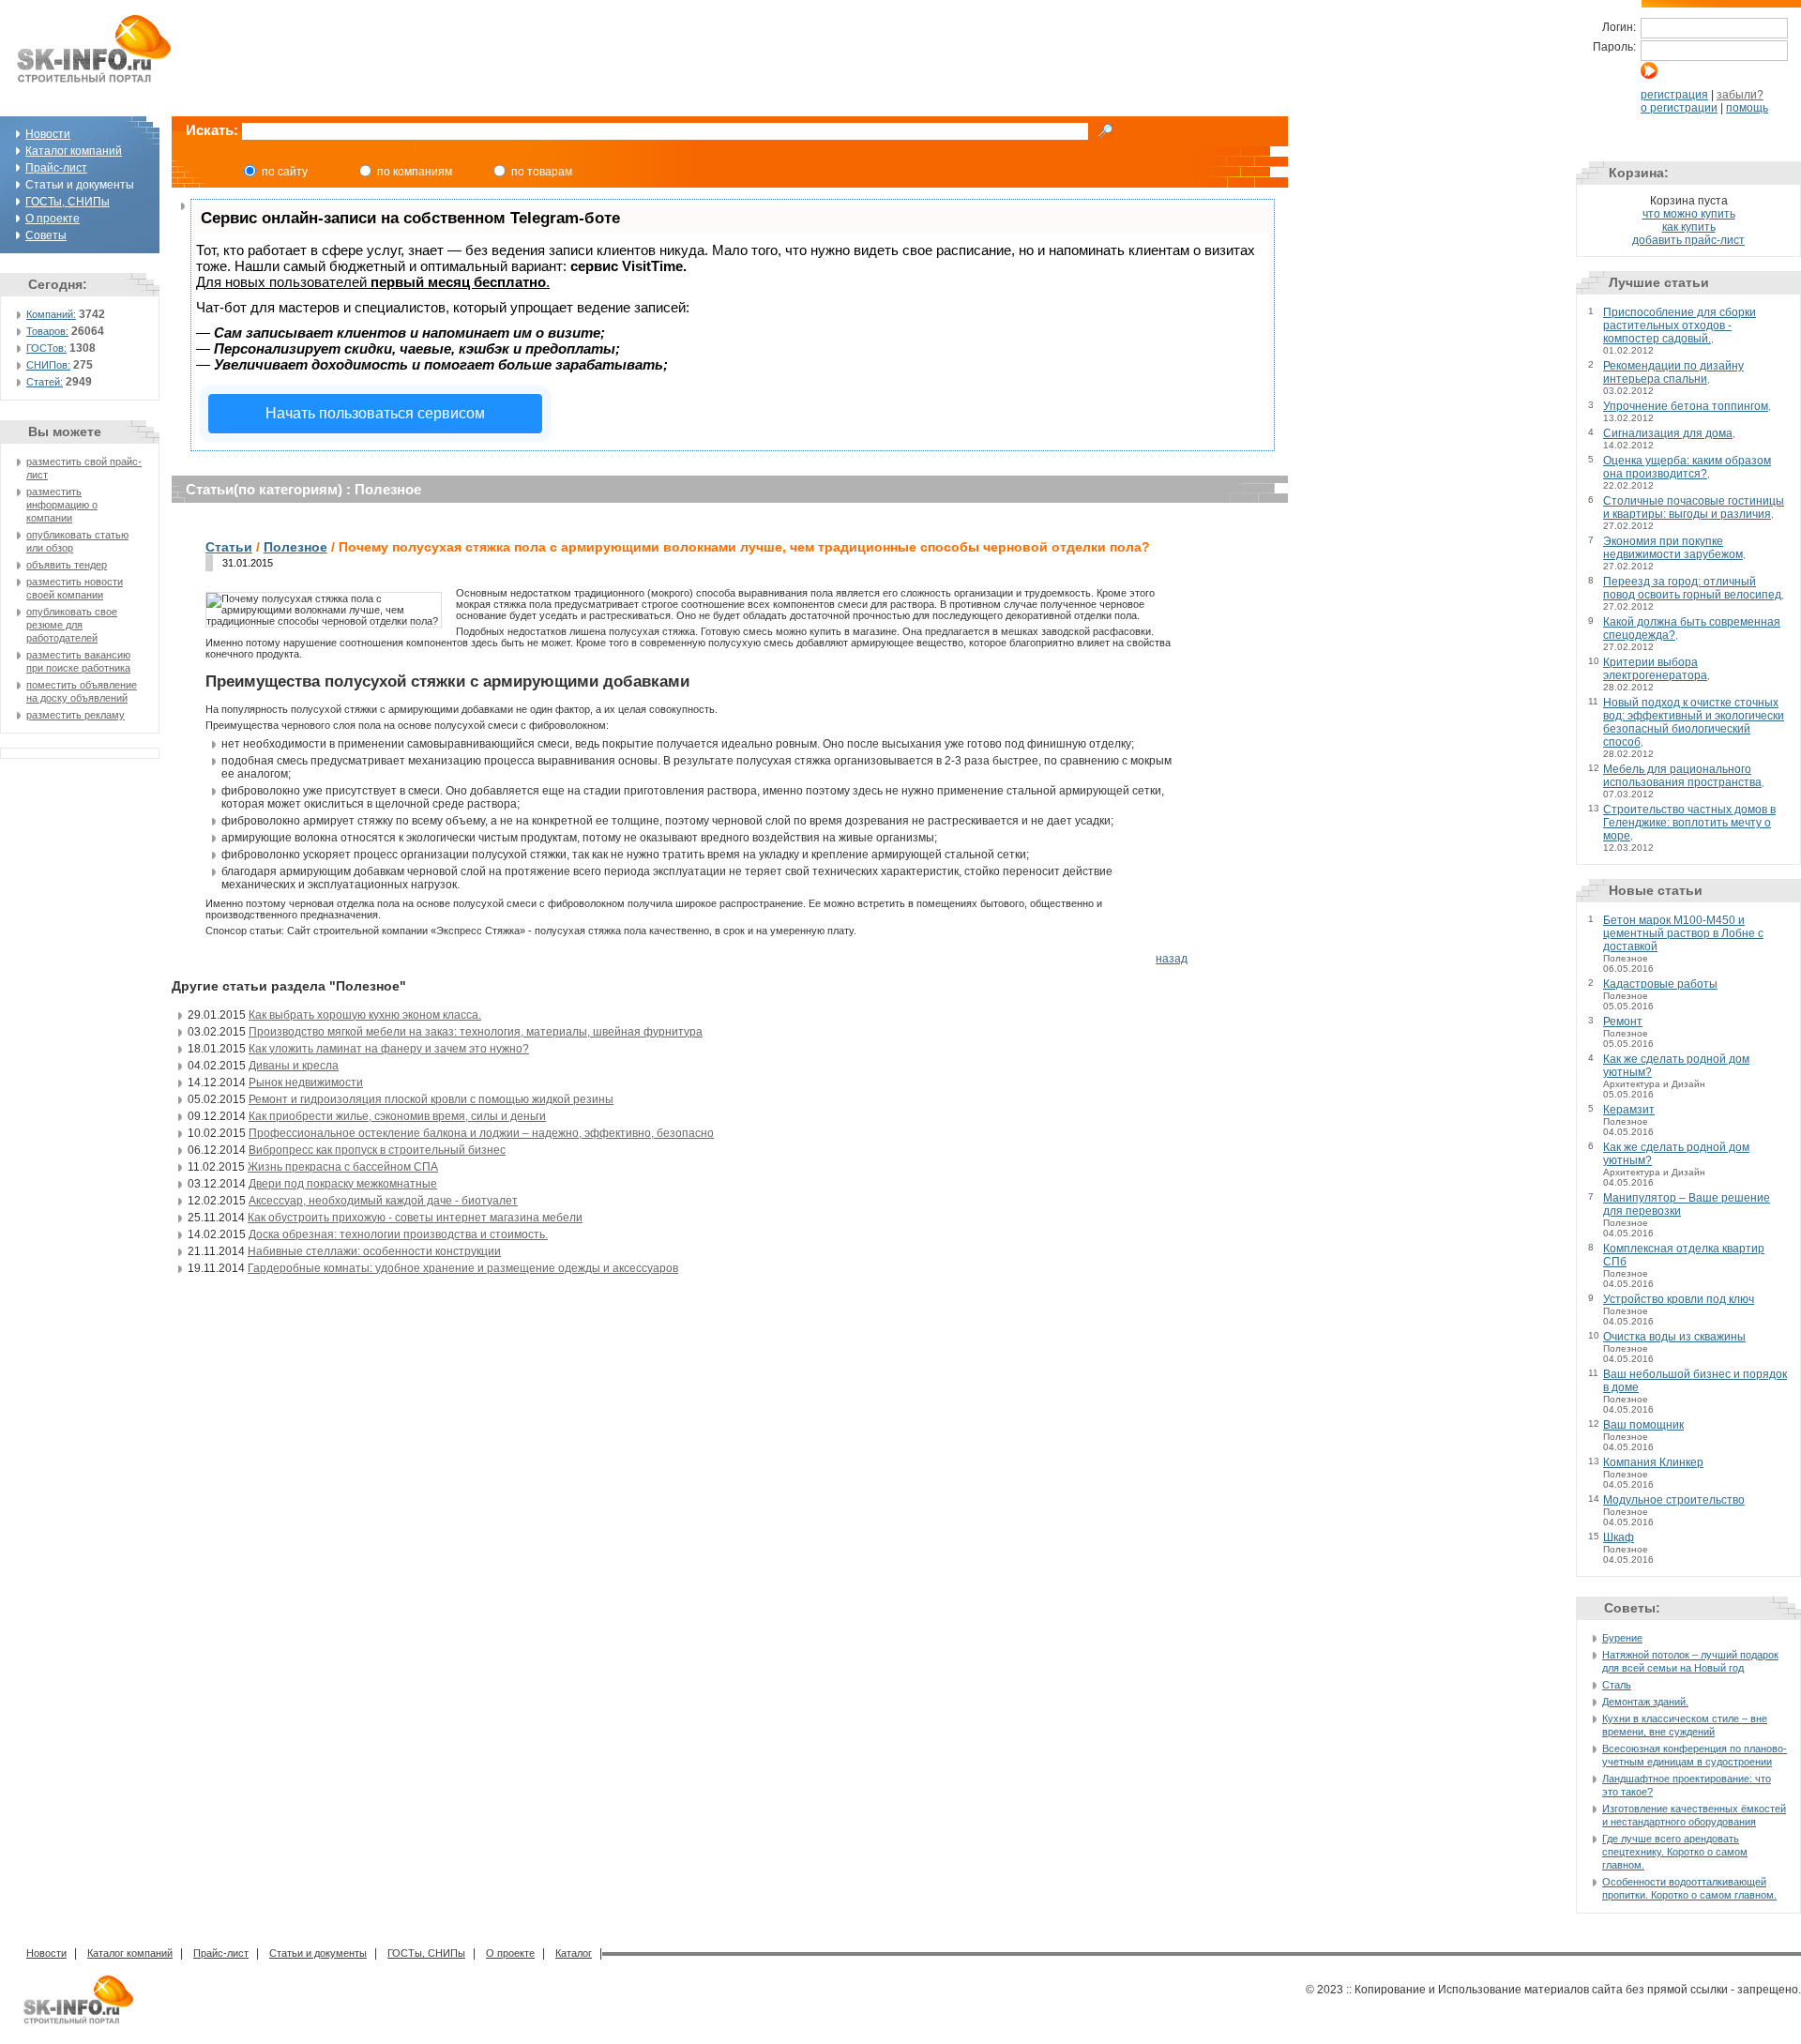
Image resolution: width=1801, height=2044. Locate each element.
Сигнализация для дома (1668, 433)
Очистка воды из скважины (1674, 1337)
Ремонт (1623, 1022)
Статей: (45, 382)
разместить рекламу (76, 715)
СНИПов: (48, 365)
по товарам (542, 172)
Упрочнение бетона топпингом (1686, 406)
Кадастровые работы (1660, 984)
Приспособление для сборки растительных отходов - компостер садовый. (1680, 326)
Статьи (229, 547)
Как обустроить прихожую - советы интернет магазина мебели (415, 1218)
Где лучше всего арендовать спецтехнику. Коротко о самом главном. (1675, 1852)
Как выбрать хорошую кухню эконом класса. (365, 1015)
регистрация (1674, 95)
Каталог (574, 1953)
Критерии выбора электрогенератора (1655, 669)
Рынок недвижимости (306, 1083)
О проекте (53, 219)
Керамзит (1629, 1110)
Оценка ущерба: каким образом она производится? (1687, 467)
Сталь (1617, 1685)
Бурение (1622, 1638)
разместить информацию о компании (62, 505)
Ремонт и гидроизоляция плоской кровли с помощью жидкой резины (431, 1099)
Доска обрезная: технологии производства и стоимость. (398, 1234)
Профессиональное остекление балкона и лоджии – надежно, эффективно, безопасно (481, 1133)
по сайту (285, 172)
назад (1172, 959)
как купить (1689, 227)
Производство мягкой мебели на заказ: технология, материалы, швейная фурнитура (476, 1032)
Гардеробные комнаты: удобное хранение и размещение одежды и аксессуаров (463, 1268)
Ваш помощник (1643, 1425)
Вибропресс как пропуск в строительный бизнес (377, 1150)
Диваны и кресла (294, 1066)
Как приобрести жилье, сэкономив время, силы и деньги (397, 1116)
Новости (48, 134)
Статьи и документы (318, 1953)
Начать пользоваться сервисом (375, 413)
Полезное (295, 547)
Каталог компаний (74, 151)
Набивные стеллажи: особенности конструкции (374, 1251)
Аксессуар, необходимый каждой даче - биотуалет (383, 1201)
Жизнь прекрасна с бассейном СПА (343, 1167)
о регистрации (1679, 108)
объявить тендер (67, 565)
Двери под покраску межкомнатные (343, 1184)
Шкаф (1619, 1537)
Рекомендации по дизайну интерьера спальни (1673, 372)
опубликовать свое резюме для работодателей (72, 625)
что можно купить (1689, 214)
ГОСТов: (46, 348)
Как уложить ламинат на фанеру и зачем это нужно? (389, 1049)
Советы (46, 235)
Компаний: (51, 314)
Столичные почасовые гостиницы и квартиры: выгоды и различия (1694, 507)
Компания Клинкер (1653, 1462)
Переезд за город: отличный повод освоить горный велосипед (1692, 588)
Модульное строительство (1674, 1500)
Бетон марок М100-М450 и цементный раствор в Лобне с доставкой (1683, 933)
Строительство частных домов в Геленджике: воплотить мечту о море (1689, 823)
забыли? (1740, 95)
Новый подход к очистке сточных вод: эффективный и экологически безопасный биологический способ (1694, 722)
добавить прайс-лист (1688, 240)
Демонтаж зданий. (1645, 1702)
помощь (1747, 108)
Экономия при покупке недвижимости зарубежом (1673, 548)
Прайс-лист (56, 168)
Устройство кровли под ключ (1679, 1299)
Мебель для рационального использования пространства (1682, 776)
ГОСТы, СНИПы (68, 202)
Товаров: (47, 331)
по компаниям (415, 172)
